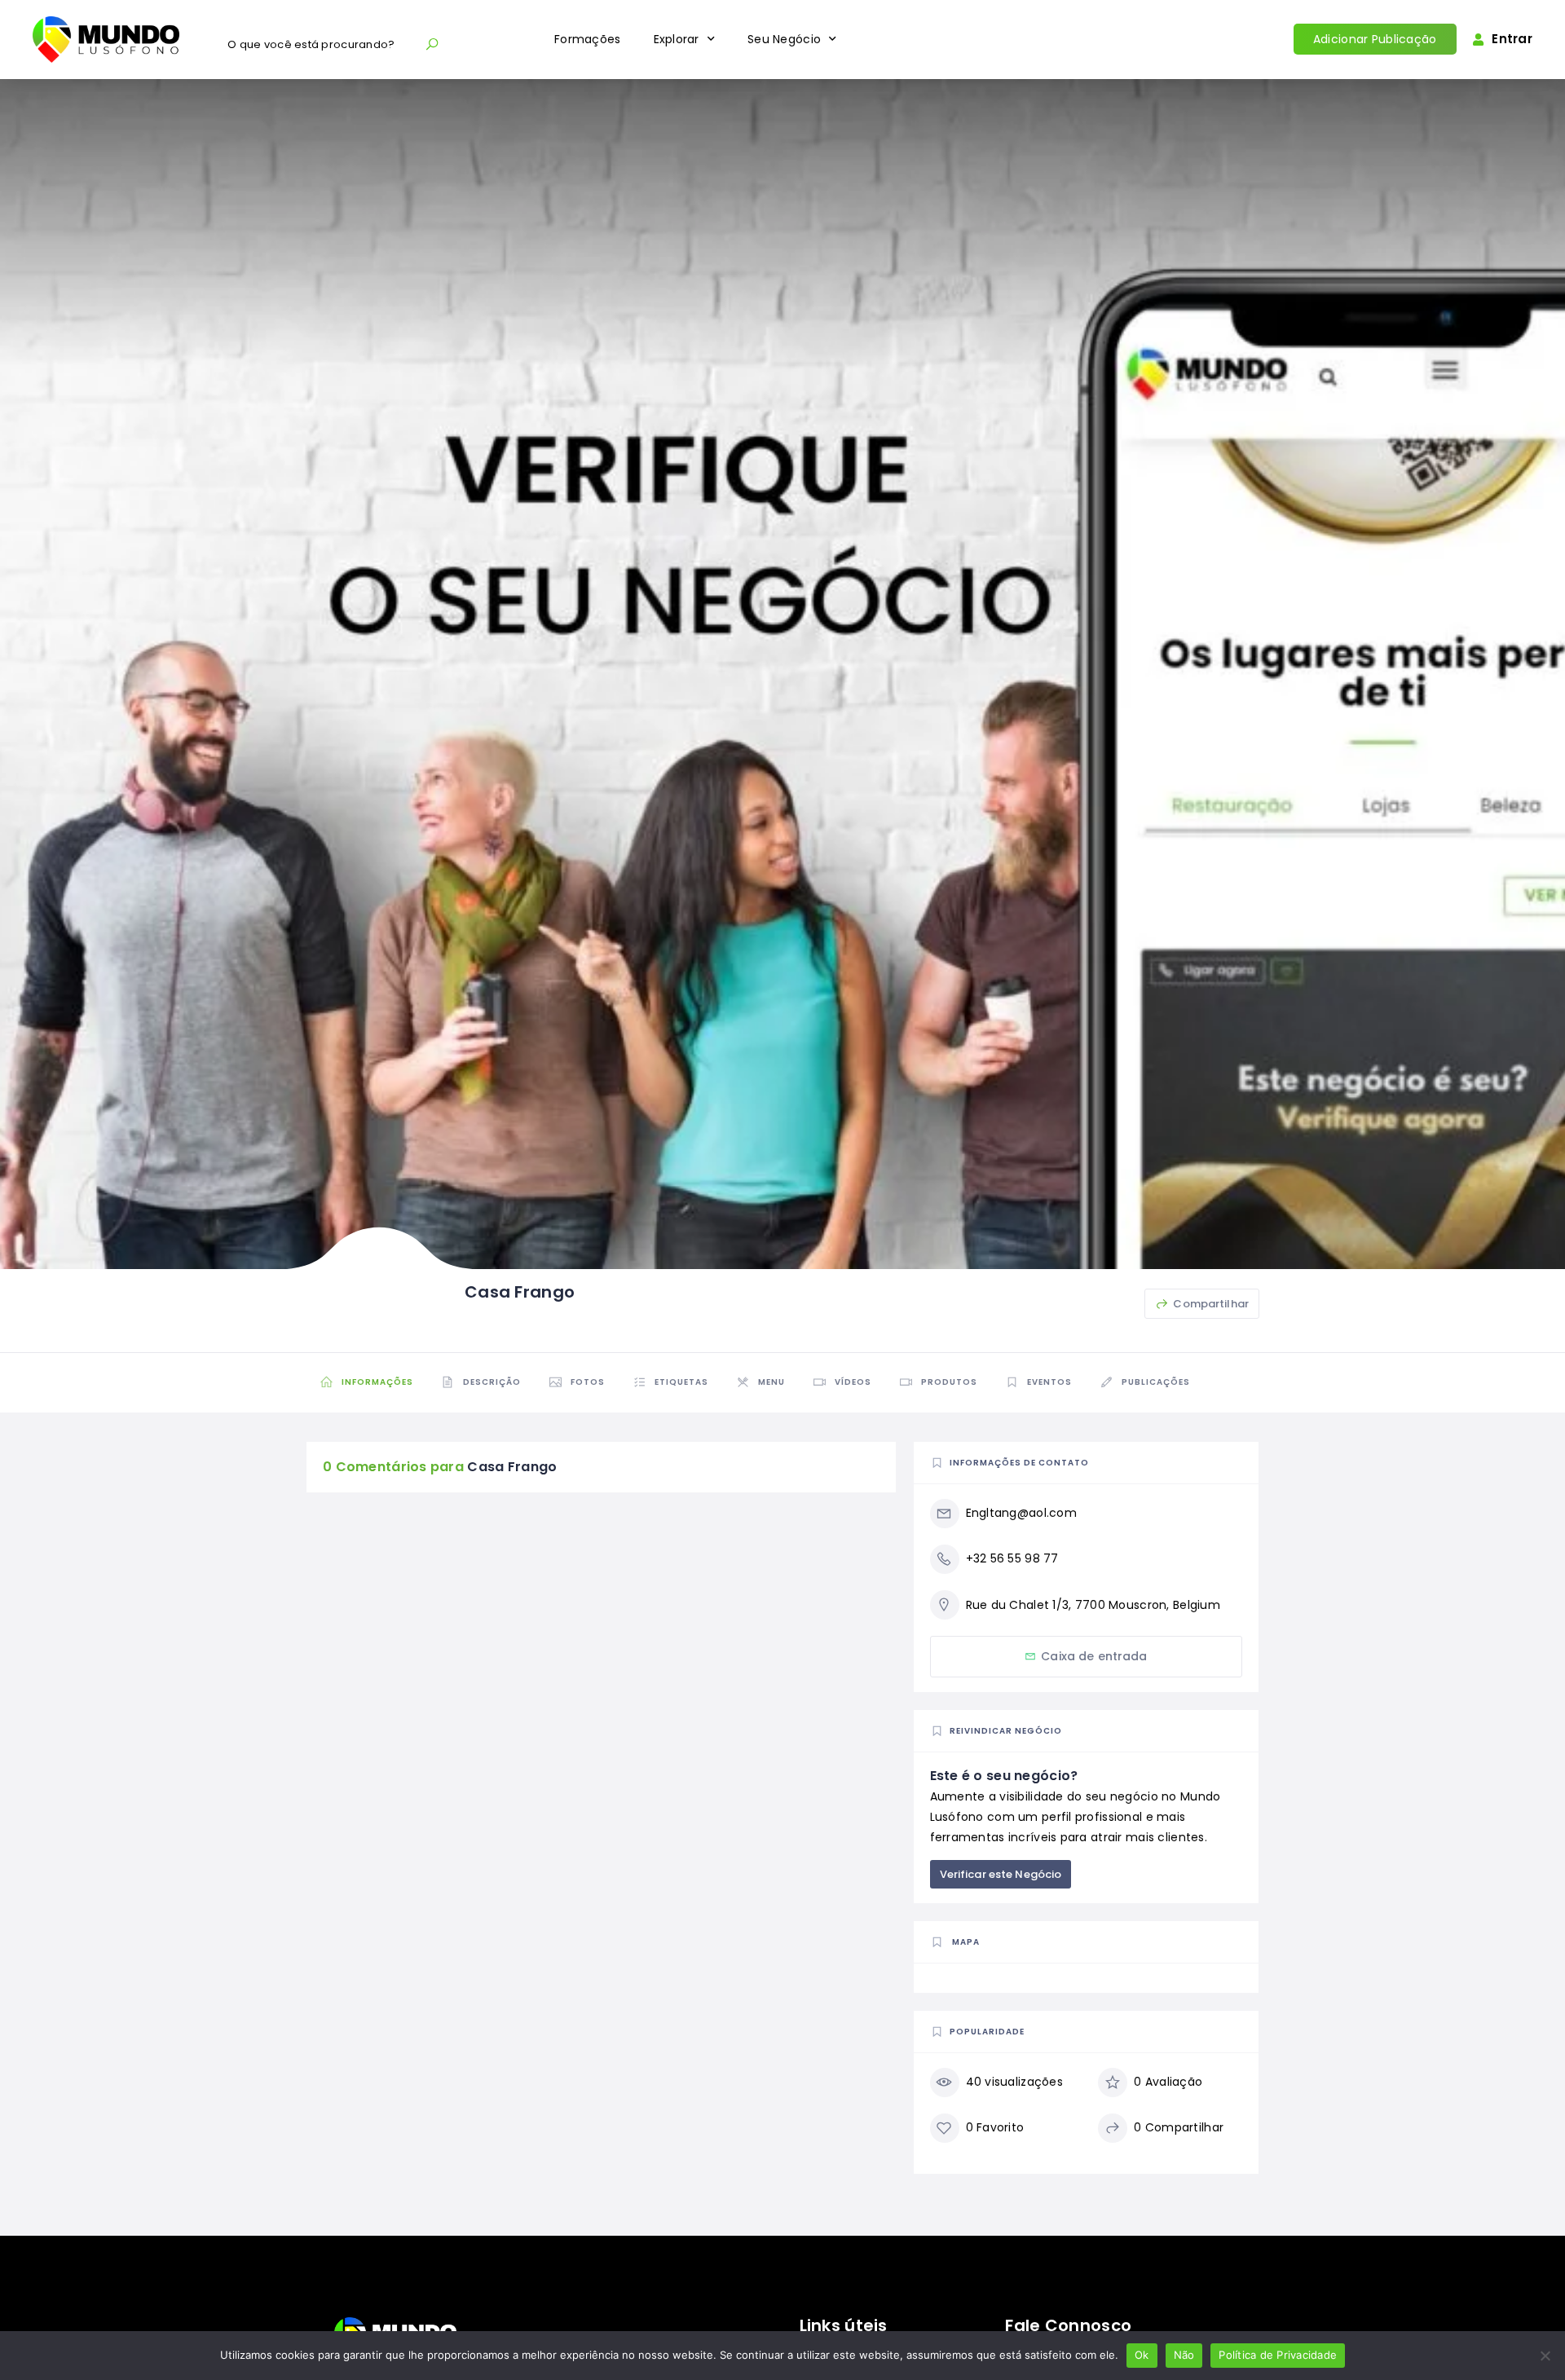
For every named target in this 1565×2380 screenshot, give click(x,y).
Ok (1142, 2355)
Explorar (677, 39)
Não (1184, 2355)
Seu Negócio (784, 39)
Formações (588, 39)
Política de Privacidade (1278, 2355)
